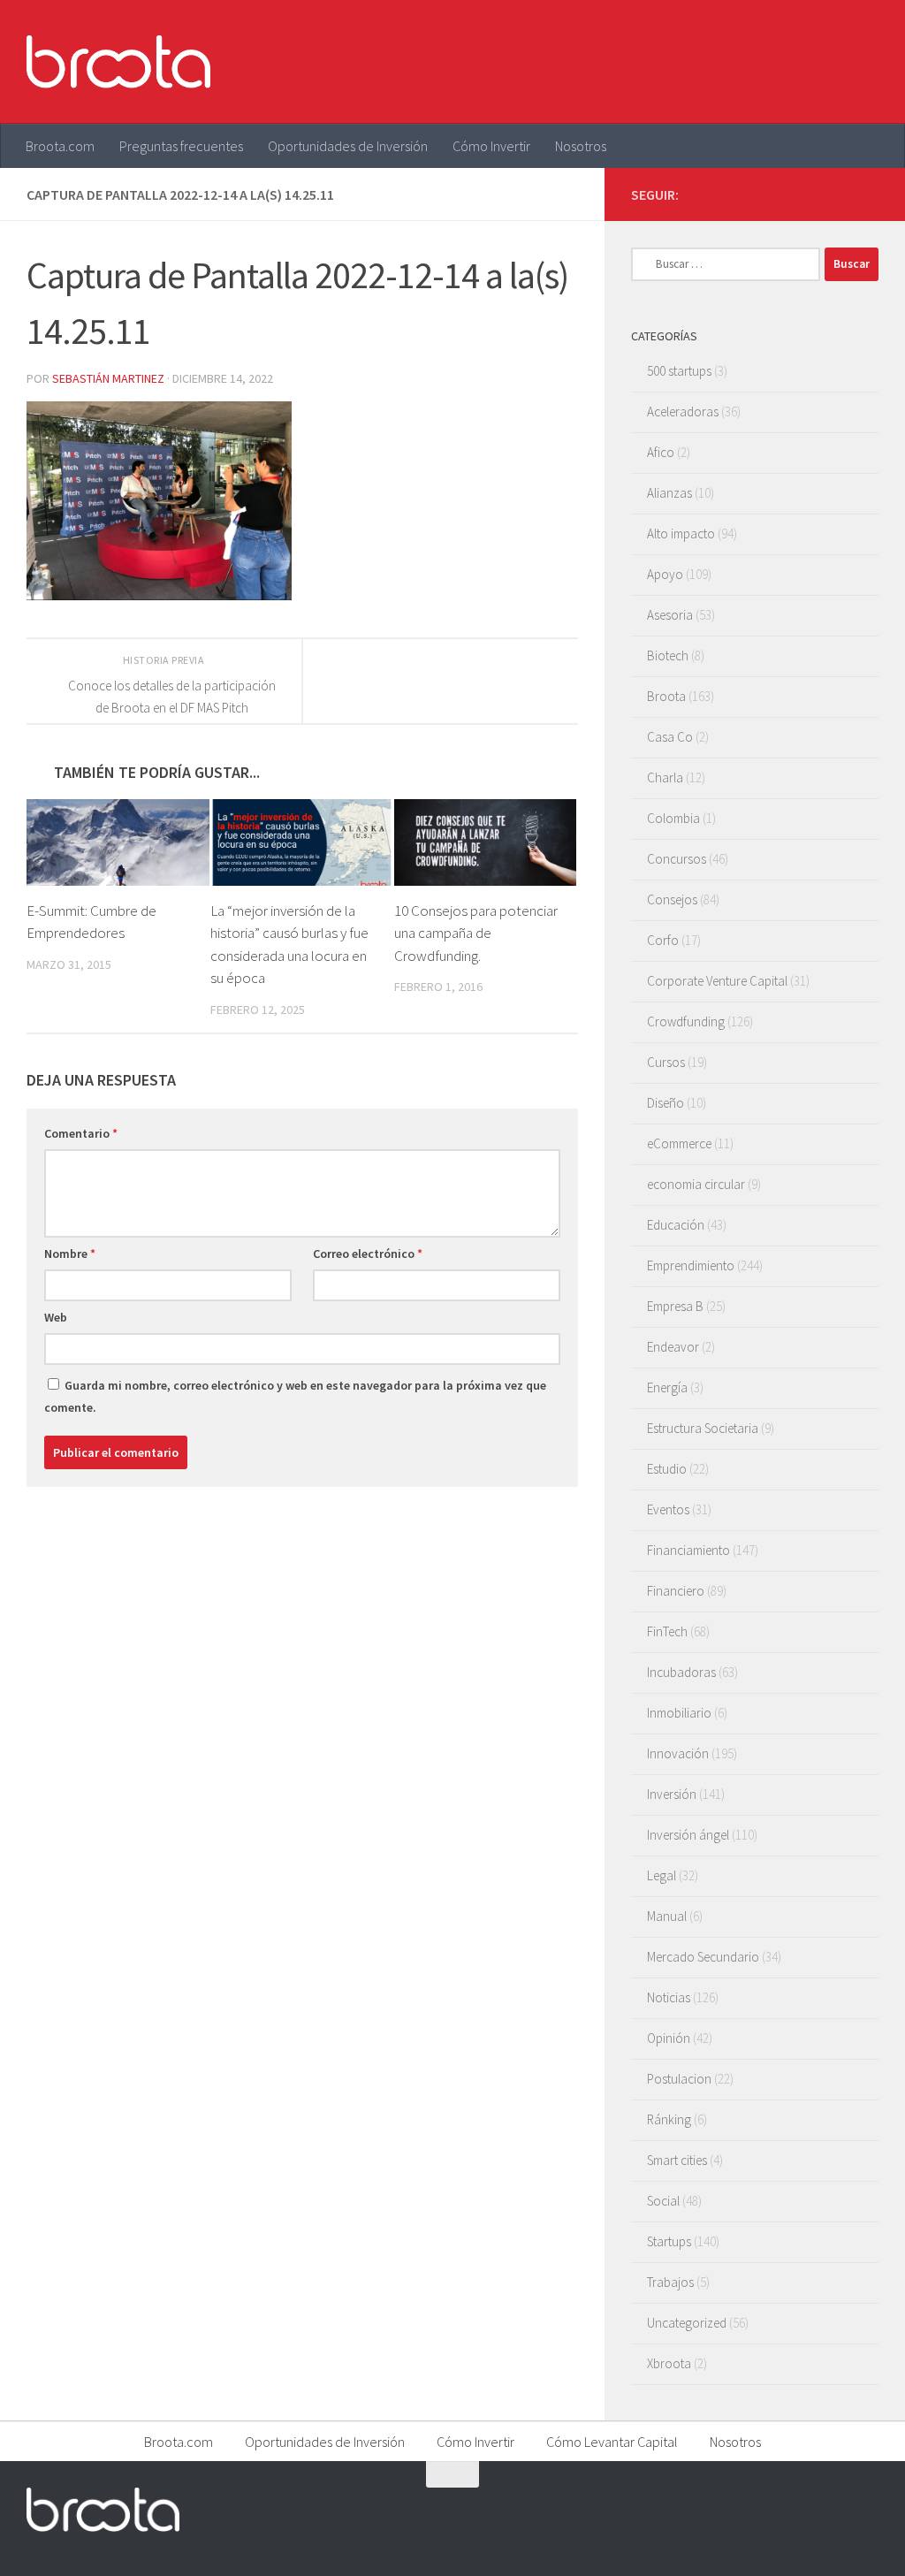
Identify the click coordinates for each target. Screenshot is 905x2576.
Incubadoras (681, 1672)
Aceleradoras (683, 412)
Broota (666, 696)
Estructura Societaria (703, 1428)
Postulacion (679, 2079)
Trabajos (670, 2282)
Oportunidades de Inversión (348, 146)
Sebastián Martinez (108, 378)
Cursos (666, 1062)
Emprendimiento (691, 1265)
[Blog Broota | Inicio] (118, 62)
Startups (669, 2241)
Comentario (81, 1133)
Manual (667, 1916)
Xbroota (669, 2363)
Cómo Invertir (491, 146)
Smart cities (677, 2160)
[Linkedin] (868, 194)
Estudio (667, 1469)
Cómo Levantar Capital (612, 2442)
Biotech (668, 655)
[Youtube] (840, 194)
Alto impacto (681, 533)
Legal (662, 1875)
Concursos (677, 859)
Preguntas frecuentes (181, 146)
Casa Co (670, 737)
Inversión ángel (688, 1835)
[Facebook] (783, 194)
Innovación (678, 1753)
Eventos (668, 1509)
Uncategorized (687, 2323)
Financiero (676, 1591)
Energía (667, 1387)
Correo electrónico (368, 1254)
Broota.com (60, 146)
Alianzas (669, 493)
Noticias (669, 1997)
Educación (676, 1225)
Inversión (672, 1794)
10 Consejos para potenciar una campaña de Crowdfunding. (476, 933)
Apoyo (665, 574)
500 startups (679, 371)
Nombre (70, 1254)
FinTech (667, 1631)
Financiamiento (688, 1550)
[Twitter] (811, 194)
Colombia (673, 818)
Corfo (663, 940)
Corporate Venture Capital (717, 981)
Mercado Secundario (703, 1957)
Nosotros (581, 146)
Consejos (672, 899)
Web (56, 1317)
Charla (665, 777)
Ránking (669, 2119)
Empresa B (675, 1306)
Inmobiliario (679, 1713)
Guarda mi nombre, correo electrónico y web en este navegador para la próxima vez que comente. (295, 1396)
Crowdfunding (686, 1021)
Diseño (665, 1103)
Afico (661, 452)
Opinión (669, 2038)
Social (663, 2201)
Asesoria (670, 615)
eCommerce (679, 1143)
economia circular (696, 1184)
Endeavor (673, 1347)
